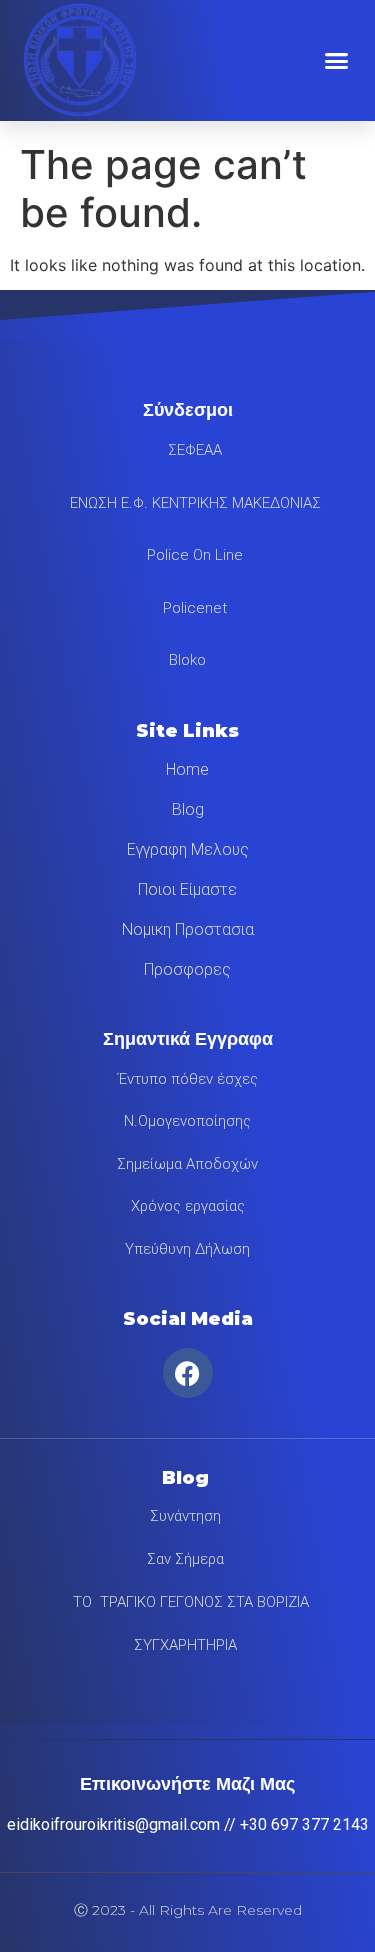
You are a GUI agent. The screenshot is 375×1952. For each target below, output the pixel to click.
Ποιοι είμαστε (187, 889)
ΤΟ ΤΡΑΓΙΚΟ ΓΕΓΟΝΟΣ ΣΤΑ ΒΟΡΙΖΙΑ (185, 1602)
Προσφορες (187, 969)
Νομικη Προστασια (188, 929)
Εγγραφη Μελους (188, 849)
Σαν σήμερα (185, 1559)
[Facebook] (188, 1373)
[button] (337, 60)
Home (187, 769)
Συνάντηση (185, 1516)
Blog (188, 809)
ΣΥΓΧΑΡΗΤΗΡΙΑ (185, 1645)
